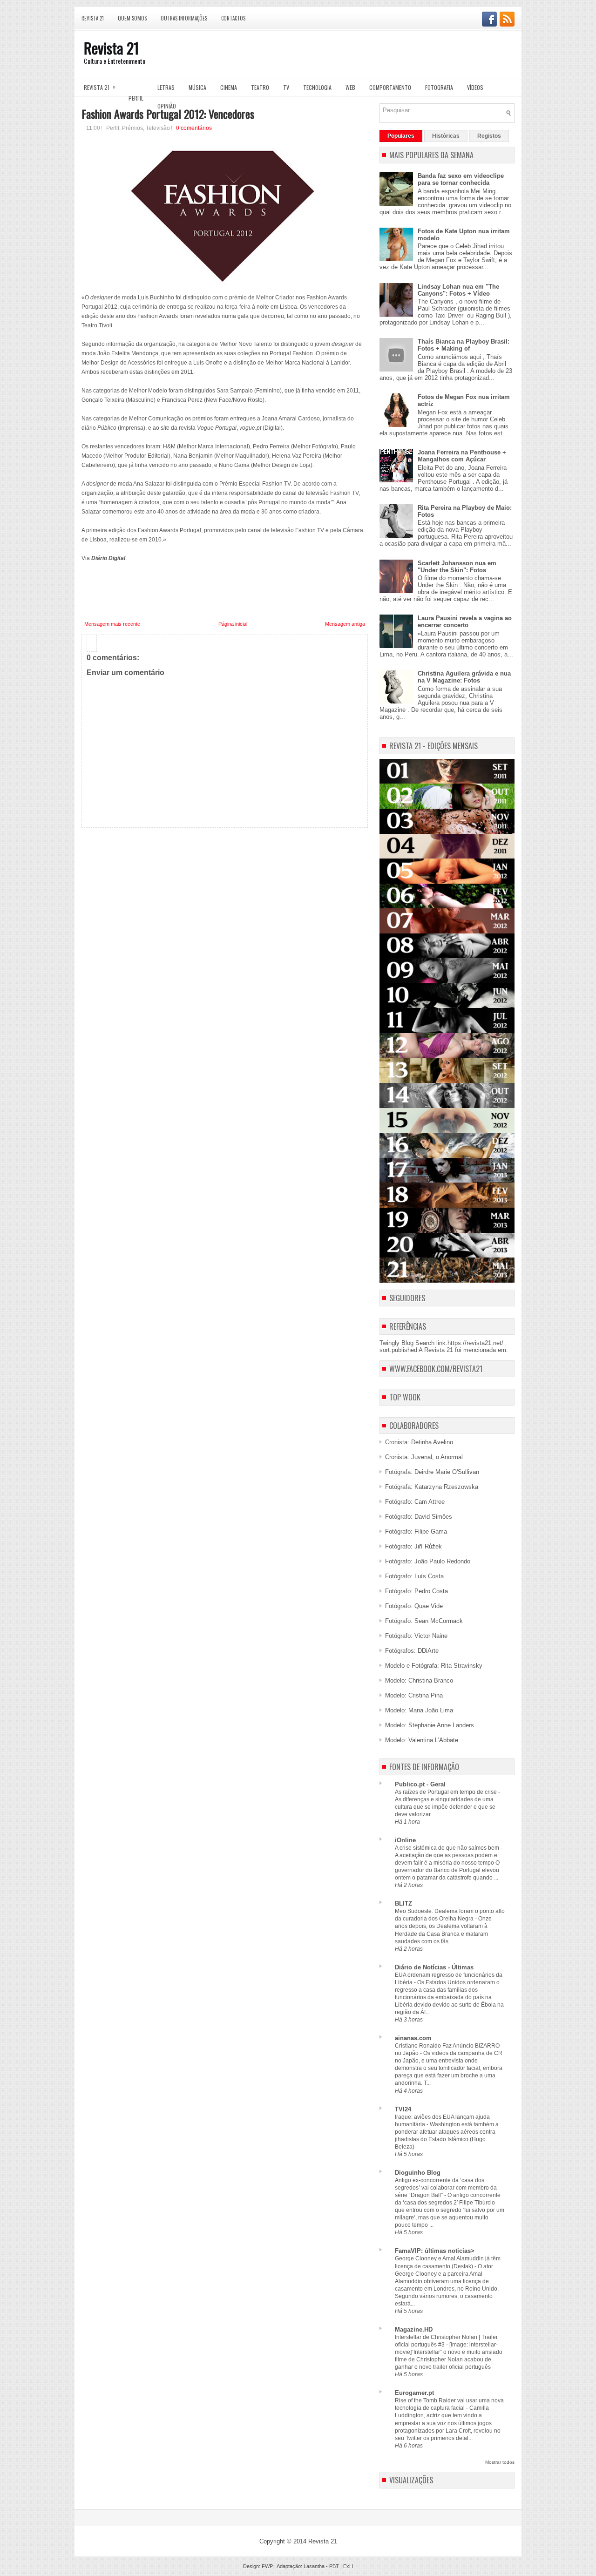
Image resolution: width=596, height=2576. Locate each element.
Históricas (446, 136)
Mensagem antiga (345, 624)
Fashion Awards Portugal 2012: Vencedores (168, 114)
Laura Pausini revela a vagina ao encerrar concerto (465, 622)
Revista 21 (93, 18)
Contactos (233, 18)
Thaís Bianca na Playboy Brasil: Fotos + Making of (464, 345)
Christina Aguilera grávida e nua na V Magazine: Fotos (464, 677)
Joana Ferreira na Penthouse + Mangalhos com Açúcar (462, 456)
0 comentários (194, 128)
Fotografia (439, 87)
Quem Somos (132, 18)
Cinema (229, 87)
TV (286, 87)
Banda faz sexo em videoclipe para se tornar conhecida (461, 179)
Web (350, 87)
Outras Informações (184, 18)
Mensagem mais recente (112, 624)
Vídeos (475, 87)
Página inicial (233, 624)
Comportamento (390, 87)
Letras (166, 87)
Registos (489, 136)
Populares (401, 136)
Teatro (260, 87)
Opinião (167, 106)
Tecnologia (317, 87)
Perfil (136, 98)
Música (197, 87)
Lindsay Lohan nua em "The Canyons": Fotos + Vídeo (458, 290)
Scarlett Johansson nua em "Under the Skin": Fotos (457, 567)
